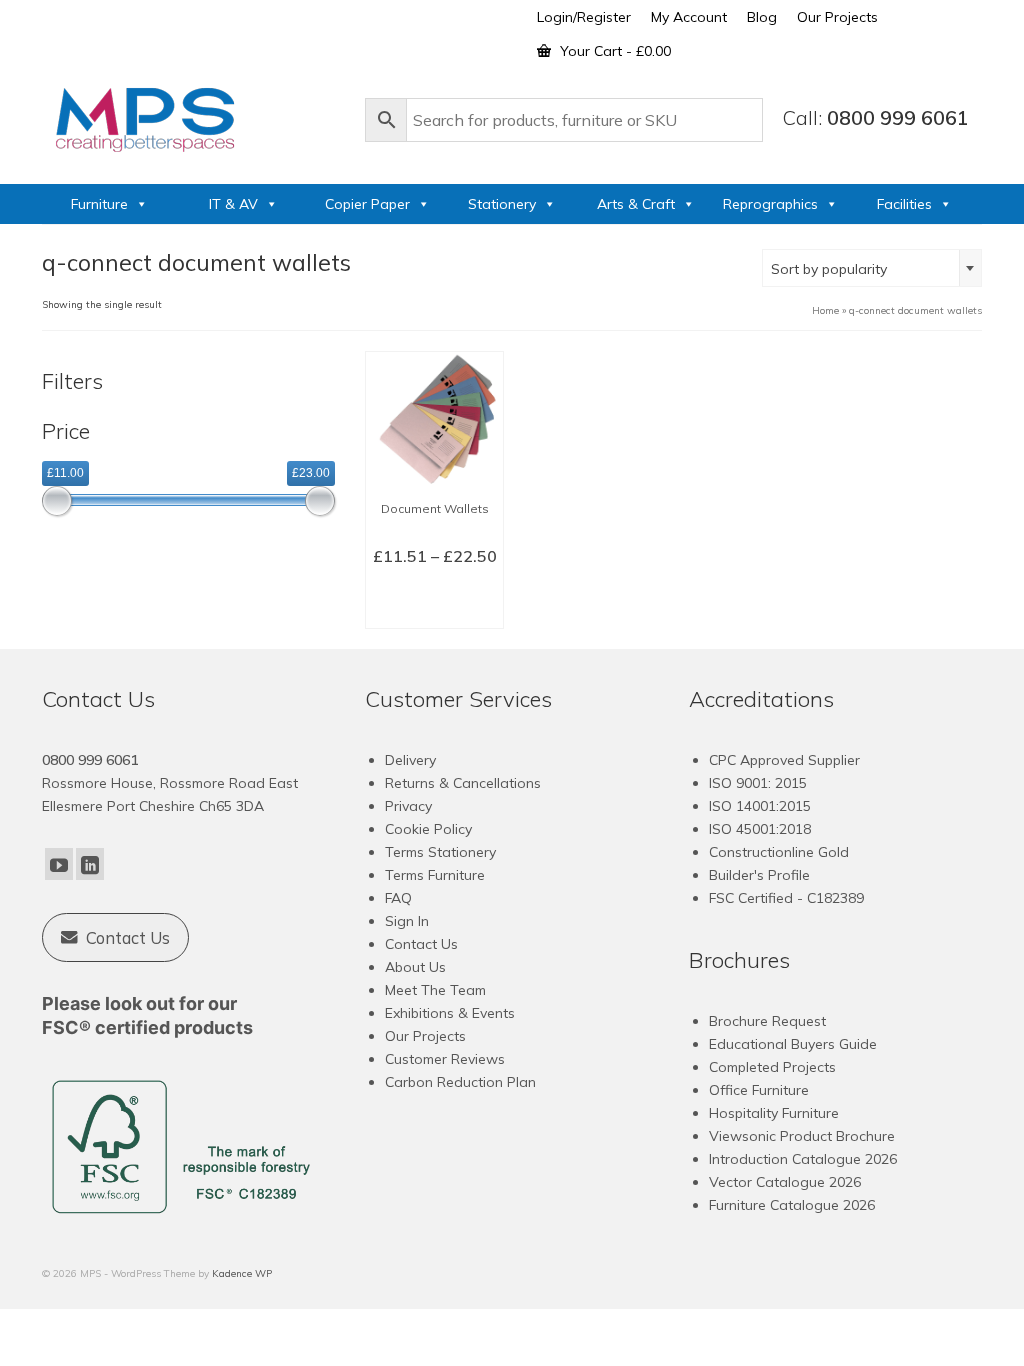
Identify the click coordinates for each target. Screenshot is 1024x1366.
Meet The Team (435, 990)
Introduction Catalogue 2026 (803, 1159)
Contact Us (421, 944)
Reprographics (770, 204)
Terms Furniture (435, 875)
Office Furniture (759, 1090)
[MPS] (193, 116)
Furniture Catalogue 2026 (792, 1205)
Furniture (99, 204)
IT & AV (233, 204)
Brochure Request (767, 1021)
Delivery (410, 760)
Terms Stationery (440, 852)
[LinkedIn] (90, 864)
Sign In (407, 921)
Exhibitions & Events (450, 1013)
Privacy (408, 806)
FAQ (398, 898)
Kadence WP (242, 1273)
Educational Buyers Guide (793, 1044)
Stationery (502, 204)
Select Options (435, 600)
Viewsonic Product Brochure (802, 1136)
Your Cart (613, 51)
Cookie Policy (428, 829)
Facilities (904, 204)
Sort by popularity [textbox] (829, 269)
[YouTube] (59, 864)
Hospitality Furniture (774, 1113)
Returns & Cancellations (463, 783)
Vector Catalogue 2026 (785, 1182)
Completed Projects (772, 1067)
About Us (415, 967)
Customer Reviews (445, 1059)
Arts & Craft (636, 204)
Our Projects (425, 1036)
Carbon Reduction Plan (460, 1082)
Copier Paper (367, 204)
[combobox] (872, 268)
